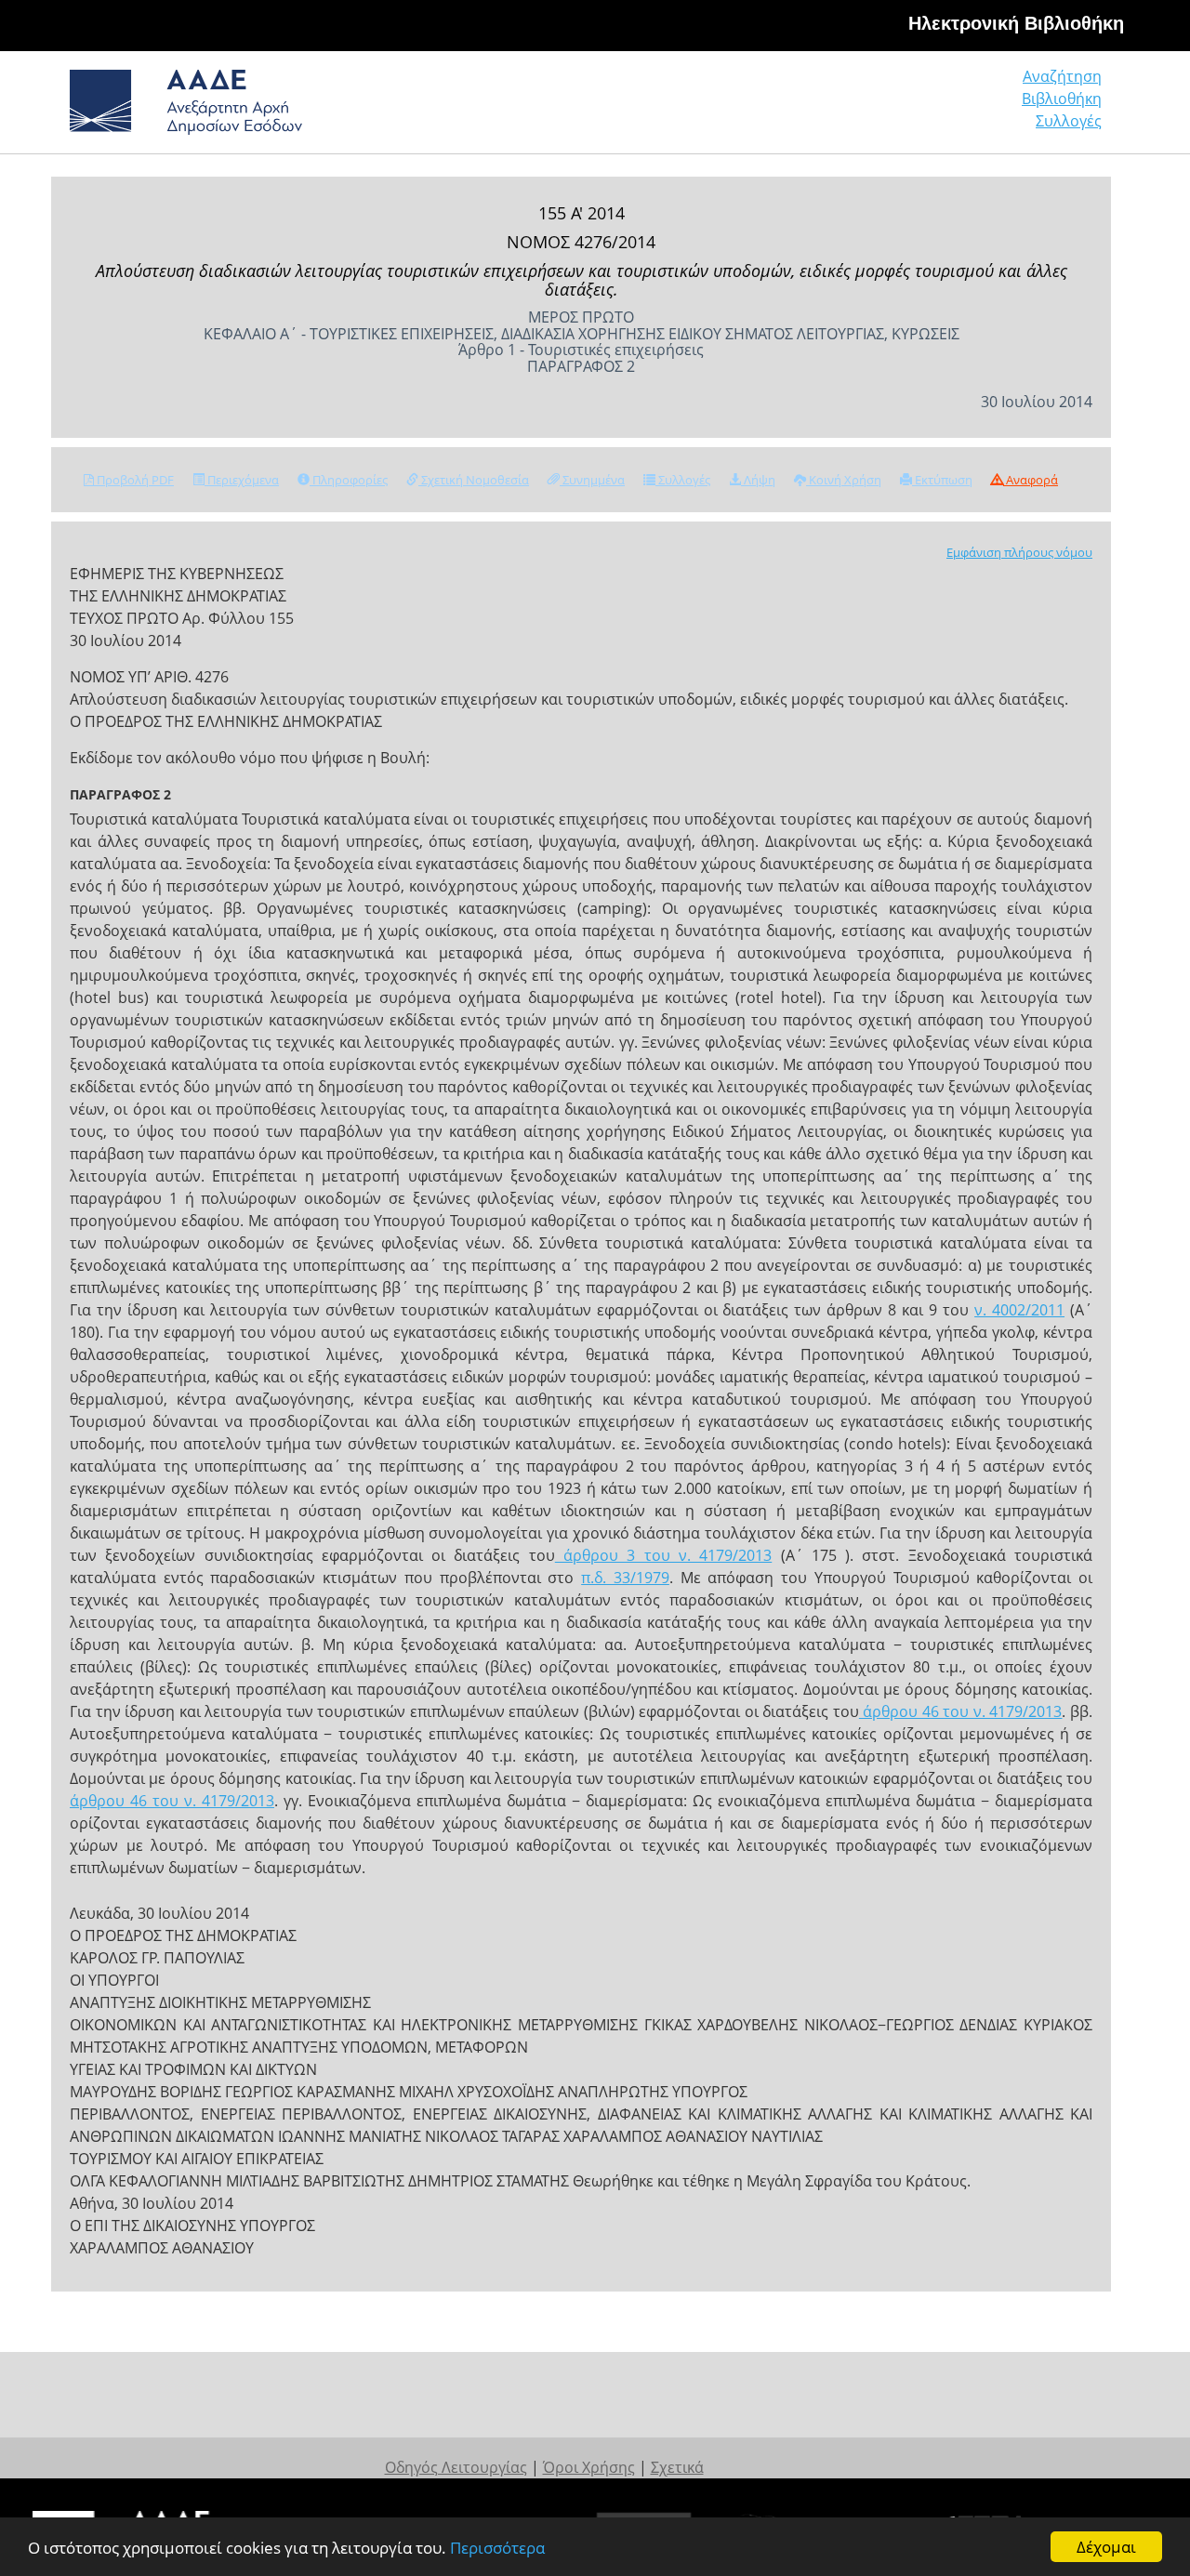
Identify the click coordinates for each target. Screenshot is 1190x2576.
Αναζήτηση (1062, 76)
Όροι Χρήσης (589, 2467)
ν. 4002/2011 (1019, 1310)
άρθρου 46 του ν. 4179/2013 (961, 1711)
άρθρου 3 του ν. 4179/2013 (663, 1555)
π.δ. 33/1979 (625, 1578)
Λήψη (758, 480)
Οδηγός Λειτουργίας (456, 2467)
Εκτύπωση (942, 480)
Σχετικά (677, 2467)
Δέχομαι (1106, 2547)
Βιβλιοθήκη (1062, 99)
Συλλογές (1069, 121)
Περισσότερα (497, 2548)
